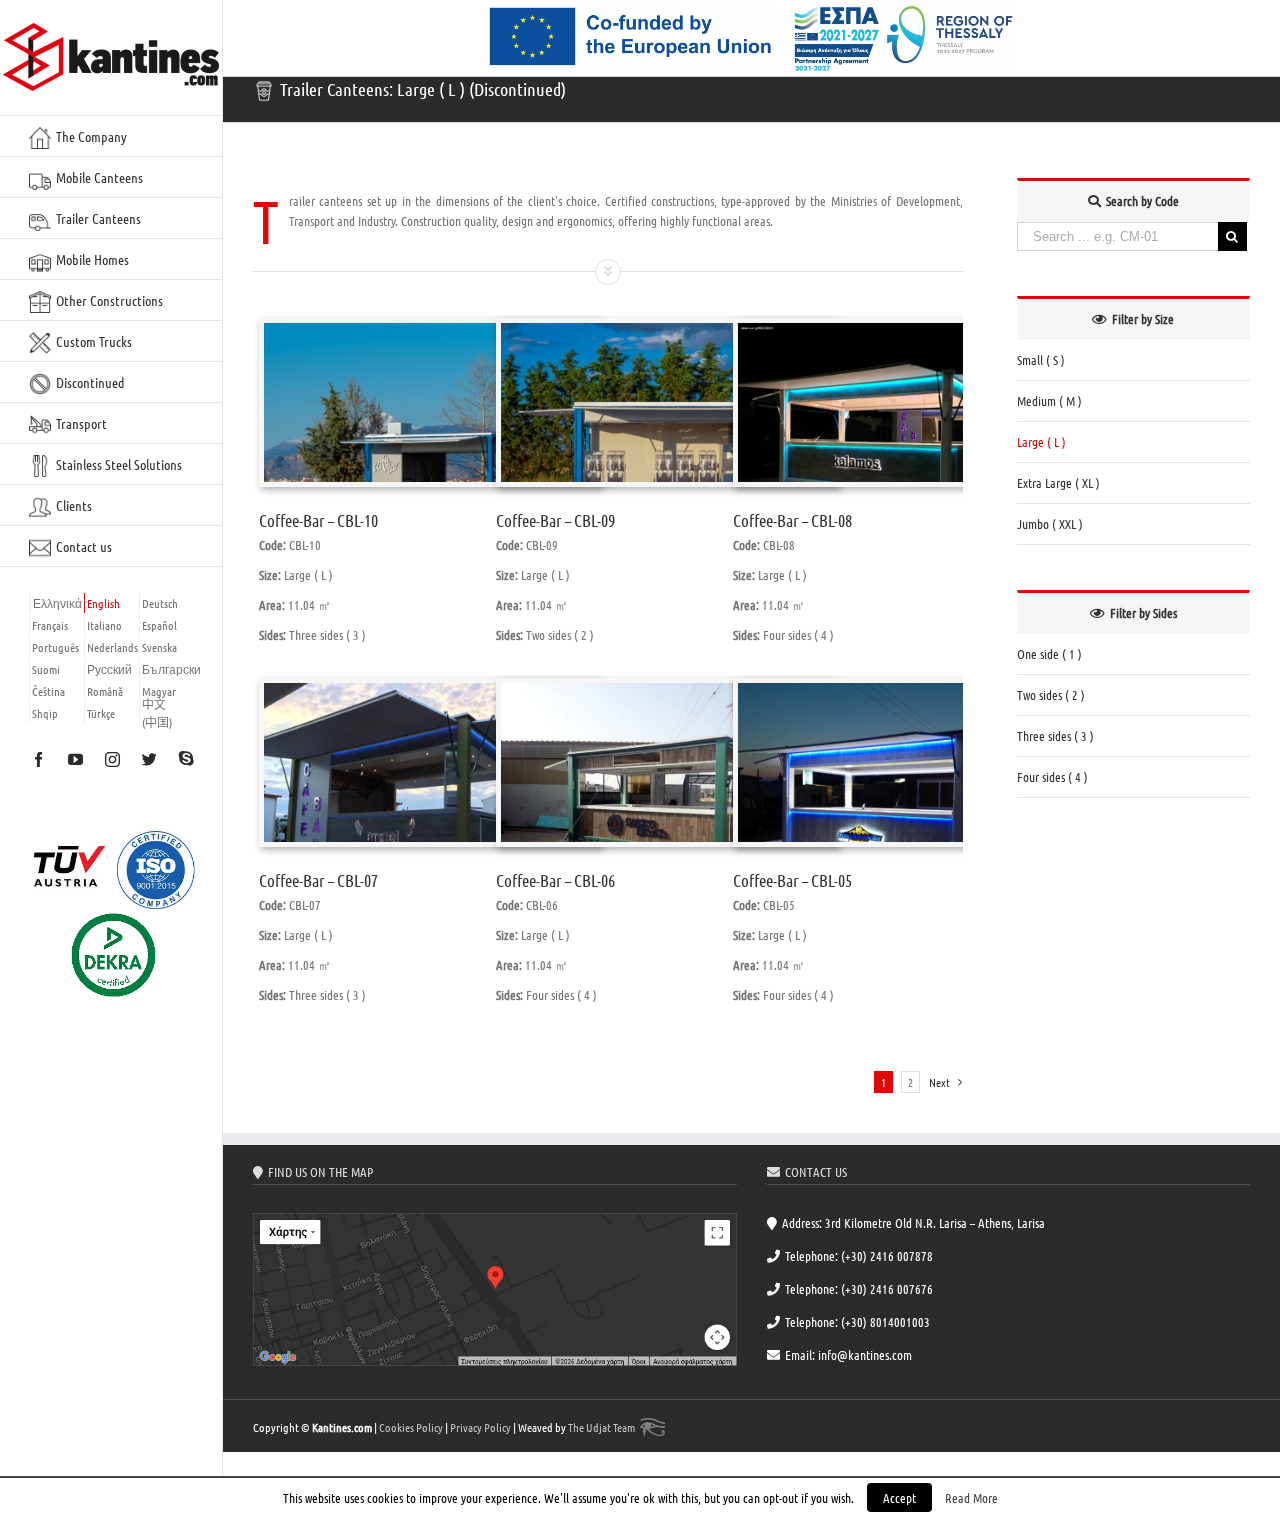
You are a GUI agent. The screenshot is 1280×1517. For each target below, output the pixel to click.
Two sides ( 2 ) (1051, 694)
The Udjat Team (601, 1427)
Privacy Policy (480, 1427)
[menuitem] (111, 136)
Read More (971, 1497)
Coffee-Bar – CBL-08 (792, 520)
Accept (899, 1497)
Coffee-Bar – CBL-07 (318, 880)
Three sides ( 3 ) (1055, 735)
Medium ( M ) (1049, 400)
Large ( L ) (1041, 441)
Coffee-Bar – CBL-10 (318, 520)
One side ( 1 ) (1049, 653)
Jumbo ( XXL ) (1050, 523)
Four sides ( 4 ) (1052, 776)
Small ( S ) (1041, 359)
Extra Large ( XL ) (1058, 482)
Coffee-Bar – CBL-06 (555, 880)
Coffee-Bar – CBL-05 (792, 880)
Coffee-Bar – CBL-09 (555, 520)
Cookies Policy (411, 1427)
